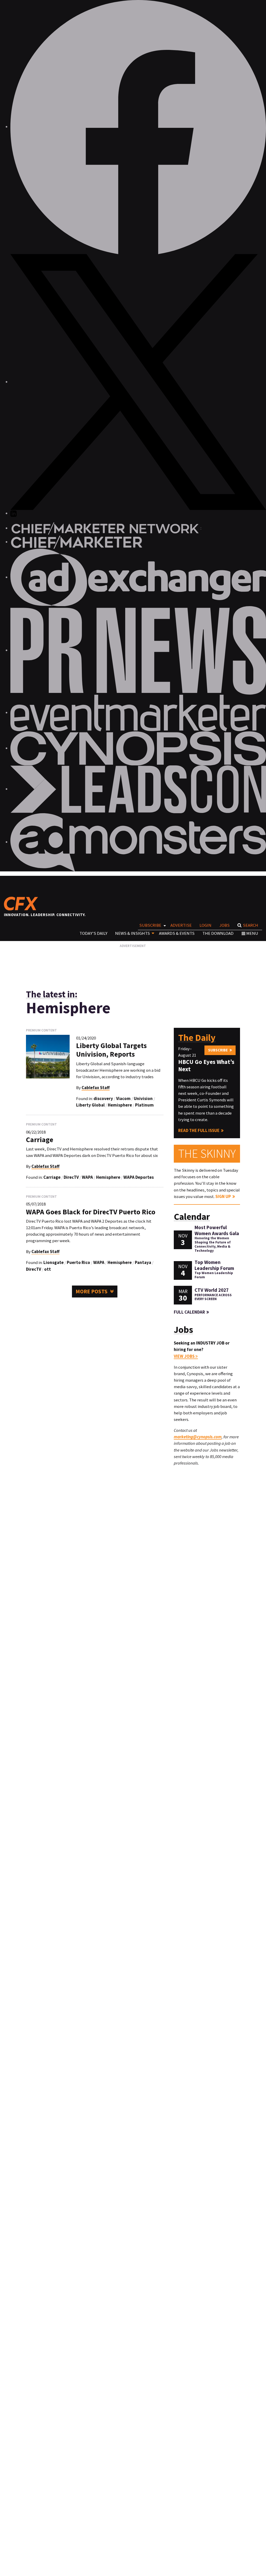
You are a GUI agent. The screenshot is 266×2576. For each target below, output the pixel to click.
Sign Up (223, 1196)
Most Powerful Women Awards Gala (217, 1230)
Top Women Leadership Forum (214, 1265)
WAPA (87, 1177)
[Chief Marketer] (77, 542)
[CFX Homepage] (23, 903)
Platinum (144, 1105)
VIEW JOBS (185, 1356)
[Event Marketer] (138, 712)
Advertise (181, 925)
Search (251, 925)
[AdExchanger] (138, 577)
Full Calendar (189, 1312)
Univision (143, 1098)
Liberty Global (90, 1105)
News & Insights (132, 933)
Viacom (123, 1098)
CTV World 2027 (212, 1290)
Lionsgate (54, 1262)
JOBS (225, 925)
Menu (252, 933)
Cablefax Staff (96, 1088)
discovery (103, 1098)
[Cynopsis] (138, 748)
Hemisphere (120, 1105)
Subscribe (150, 925)
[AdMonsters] (138, 842)
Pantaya (143, 1262)
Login (205, 925)
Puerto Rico (78, 1262)
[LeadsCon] (138, 789)
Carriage (40, 1140)
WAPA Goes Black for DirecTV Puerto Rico (91, 1212)
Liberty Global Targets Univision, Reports (111, 1050)
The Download (218, 933)
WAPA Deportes (139, 1177)
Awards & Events (177, 933)
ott (48, 1269)
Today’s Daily (93, 933)
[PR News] (138, 650)
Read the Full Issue (199, 1130)
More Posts (92, 1291)
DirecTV (71, 1177)
